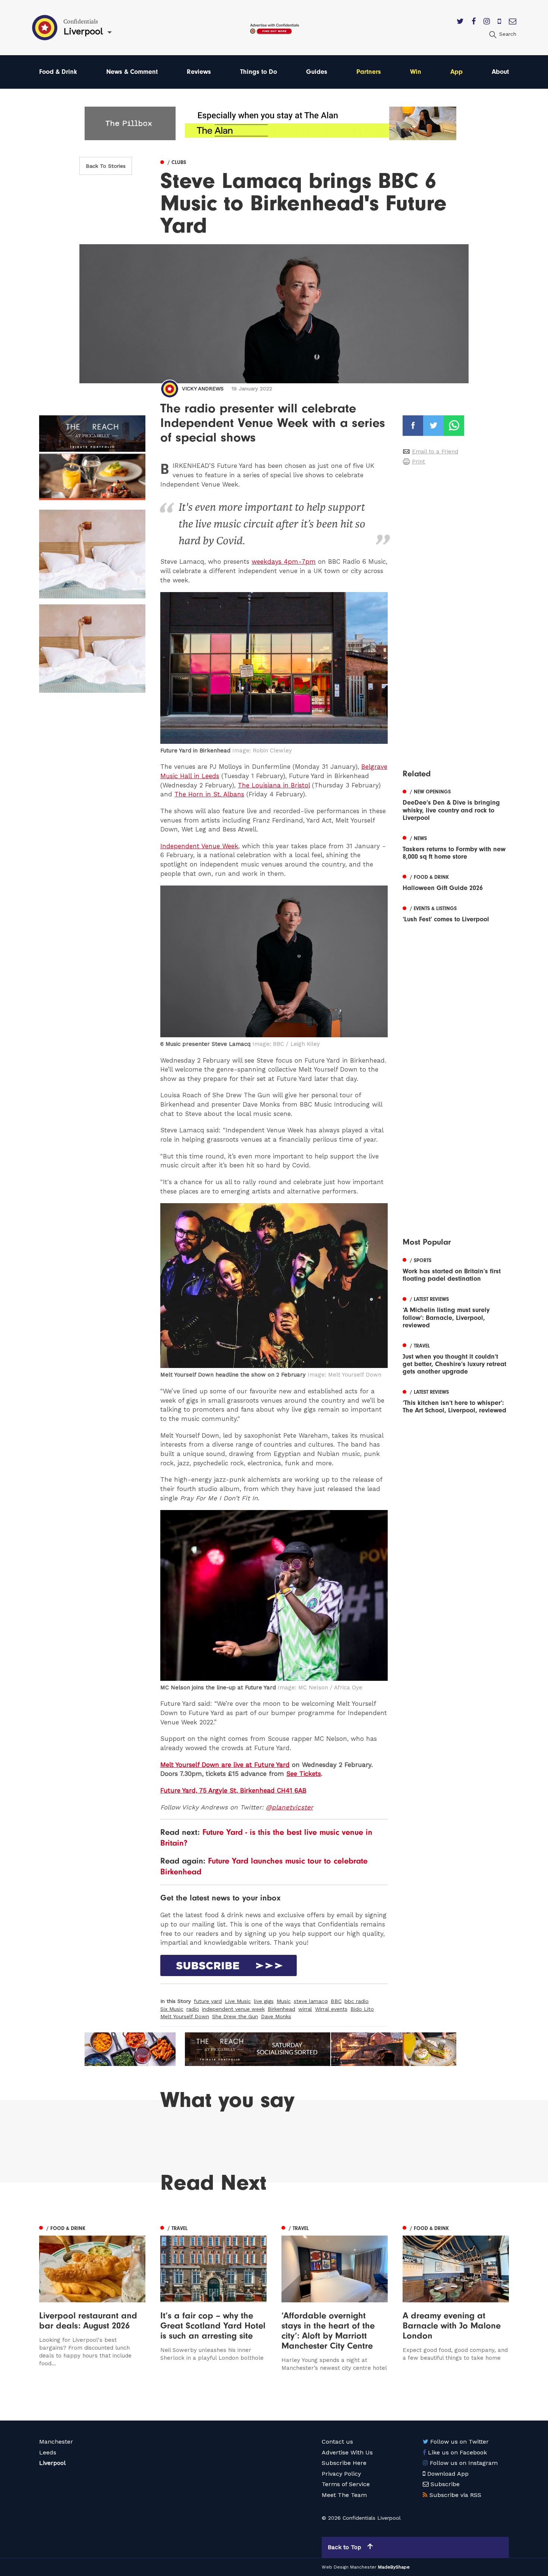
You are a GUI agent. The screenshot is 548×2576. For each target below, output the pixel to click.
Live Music (238, 2001)
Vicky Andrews (203, 389)
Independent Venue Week (199, 846)
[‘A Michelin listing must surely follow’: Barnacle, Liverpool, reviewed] (456, 1311)
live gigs (264, 2001)
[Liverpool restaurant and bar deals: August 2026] (92, 2297)
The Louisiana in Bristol (274, 785)
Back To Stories (106, 166)
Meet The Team (344, 2495)
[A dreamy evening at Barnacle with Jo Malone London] (456, 2297)
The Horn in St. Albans (209, 794)
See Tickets (304, 1774)
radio (193, 2009)
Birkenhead (281, 2009)
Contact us (337, 2442)
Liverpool (52, 2463)
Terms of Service (346, 2484)
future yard (208, 2001)
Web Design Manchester (349, 2567)
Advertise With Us (347, 2452)
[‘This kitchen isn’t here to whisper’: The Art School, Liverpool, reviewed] (456, 1400)
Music (284, 2001)
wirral (305, 2009)
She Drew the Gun (235, 2016)
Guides (317, 72)
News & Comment (132, 72)
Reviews (199, 72)
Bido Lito (362, 2009)
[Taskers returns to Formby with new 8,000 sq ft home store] (456, 847)
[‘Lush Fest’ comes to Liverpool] (456, 913)
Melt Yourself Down (185, 2016)
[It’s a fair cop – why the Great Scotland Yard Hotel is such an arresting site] (213, 2297)
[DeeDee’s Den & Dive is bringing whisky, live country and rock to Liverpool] (456, 804)
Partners (369, 72)
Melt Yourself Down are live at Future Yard (225, 1765)
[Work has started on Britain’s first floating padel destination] (456, 1269)
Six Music (172, 2009)
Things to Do (259, 72)
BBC (336, 2001)
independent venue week (233, 2009)
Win (416, 72)
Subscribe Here (344, 2463)
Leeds (48, 2452)
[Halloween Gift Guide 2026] (456, 882)
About (500, 72)
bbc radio (357, 2001)
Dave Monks (276, 2016)
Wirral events (331, 2009)
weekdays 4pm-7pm (284, 562)
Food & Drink (58, 72)
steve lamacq (311, 2001)
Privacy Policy (341, 2474)
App (456, 72)
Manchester (56, 2442)
